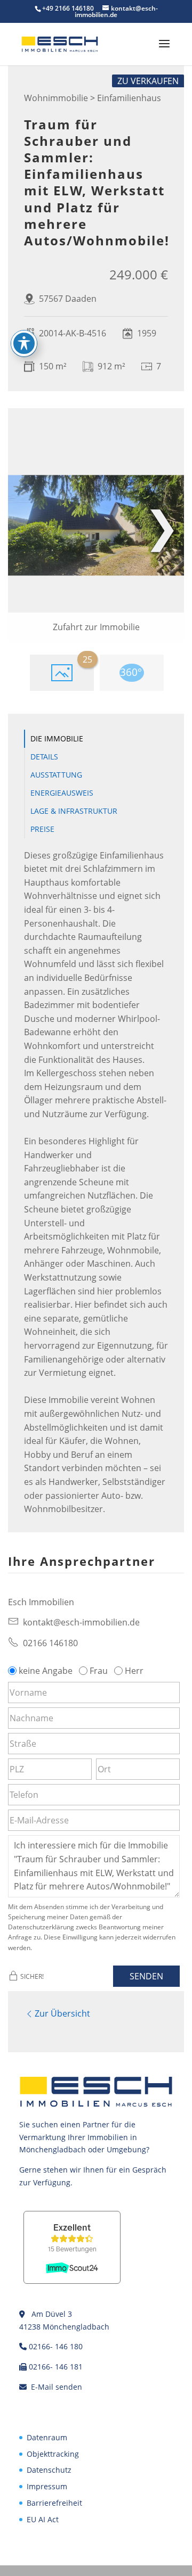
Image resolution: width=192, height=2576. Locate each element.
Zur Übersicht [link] (62, 2013)
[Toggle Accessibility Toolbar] (24, 343)
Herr (134, 1671)
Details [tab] (44, 757)
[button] (164, 51)
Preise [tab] (42, 829)
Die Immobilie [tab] (57, 738)
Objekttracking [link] (53, 2454)
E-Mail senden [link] (57, 2387)
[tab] (62, 673)
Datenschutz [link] (49, 2470)
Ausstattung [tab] (56, 775)
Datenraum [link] (47, 2437)
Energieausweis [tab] (62, 793)
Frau (99, 1671)
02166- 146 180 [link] (56, 2346)
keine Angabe (46, 1671)
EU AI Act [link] (43, 2519)
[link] (60, 43)
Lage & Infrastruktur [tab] (74, 811)
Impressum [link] (47, 2486)
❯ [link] (162, 525)
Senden (146, 1976)
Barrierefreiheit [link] (54, 2503)
